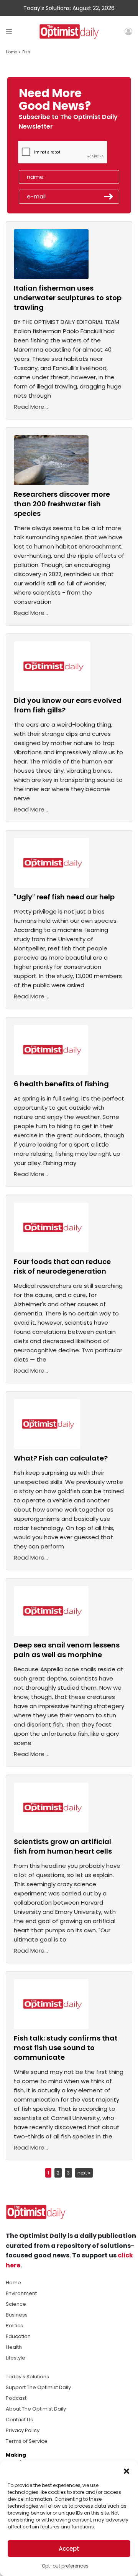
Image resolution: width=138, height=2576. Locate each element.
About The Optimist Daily (36, 2409)
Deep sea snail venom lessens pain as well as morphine (67, 1650)
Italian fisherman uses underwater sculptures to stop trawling (68, 298)
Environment (21, 2293)
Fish (26, 52)
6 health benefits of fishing (61, 1084)
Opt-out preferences (65, 2566)
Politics (14, 2326)
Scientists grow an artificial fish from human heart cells (63, 1846)
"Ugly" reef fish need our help (64, 897)
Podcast (16, 2398)
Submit (109, 197)
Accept (69, 2549)
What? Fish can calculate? (61, 1458)
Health (14, 2347)
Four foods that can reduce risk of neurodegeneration (62, 1266)
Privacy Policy (23, 2430)
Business (17, 2315)
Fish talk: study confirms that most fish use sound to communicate (66, 2048)
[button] (127, 2470)
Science (16, 2304)
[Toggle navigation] (9, 31)
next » (84, 2173)
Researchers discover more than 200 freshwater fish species (62, 504)
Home (11, 52)
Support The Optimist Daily (38, 2387)
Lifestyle (16, 2358)
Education (18, 2336)
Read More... (31, 407)
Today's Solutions (27, 2377)
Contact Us (19, 2420)
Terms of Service (27, 2441)
